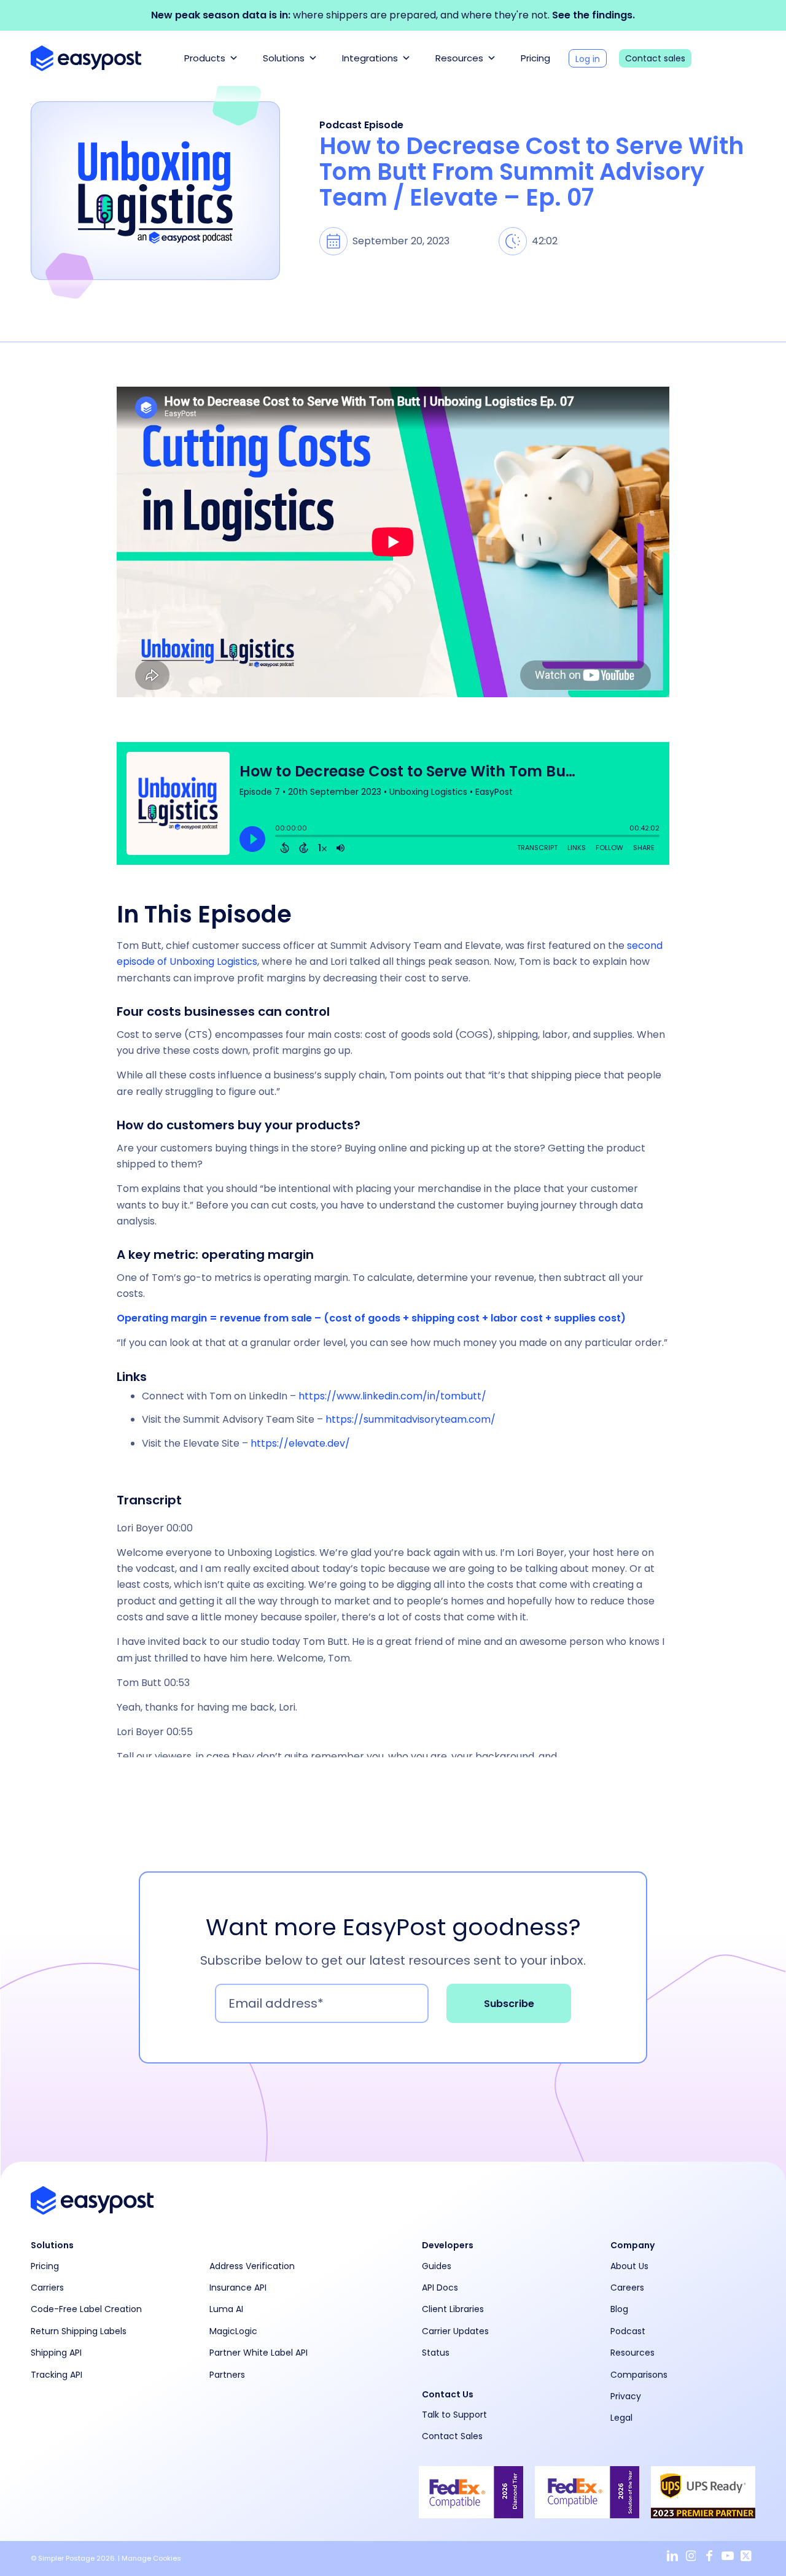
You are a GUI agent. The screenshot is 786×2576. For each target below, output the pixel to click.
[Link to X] (746, 2556)
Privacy (626, 2396)
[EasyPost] (86, 58)
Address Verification (252, 2266)
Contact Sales (452, 2436)
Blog (619, 2309)
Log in (588, 59)
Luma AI (226, 2309)
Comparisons (639, 2375)
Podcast (628, 2331)
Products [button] (205, 58)
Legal (621, 2418)
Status (436, 2353)
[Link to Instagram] (691, 2556)
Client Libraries (453, 2309)
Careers (627, 2288)
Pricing (535, 58)
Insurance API (238, 2288)
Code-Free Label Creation (86, 2309)
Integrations (370, 58)
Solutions (284, 58)
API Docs (440, 2288)
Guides (437, 2266)
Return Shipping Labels (79, 2331)
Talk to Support (454, 2415)
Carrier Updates (455, 2331)
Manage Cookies (151, 2558)
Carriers (47, 2288)
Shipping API (56, 2353)
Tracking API (56, 2375)
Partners (227, 2375)
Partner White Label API (259, 2353)
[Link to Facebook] (709, 2556)
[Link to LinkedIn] (672, 2556)
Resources (459, 58)
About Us (629, 2266)
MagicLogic (233, 2331)
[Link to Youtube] (728, 2556)
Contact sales (655, 58)
